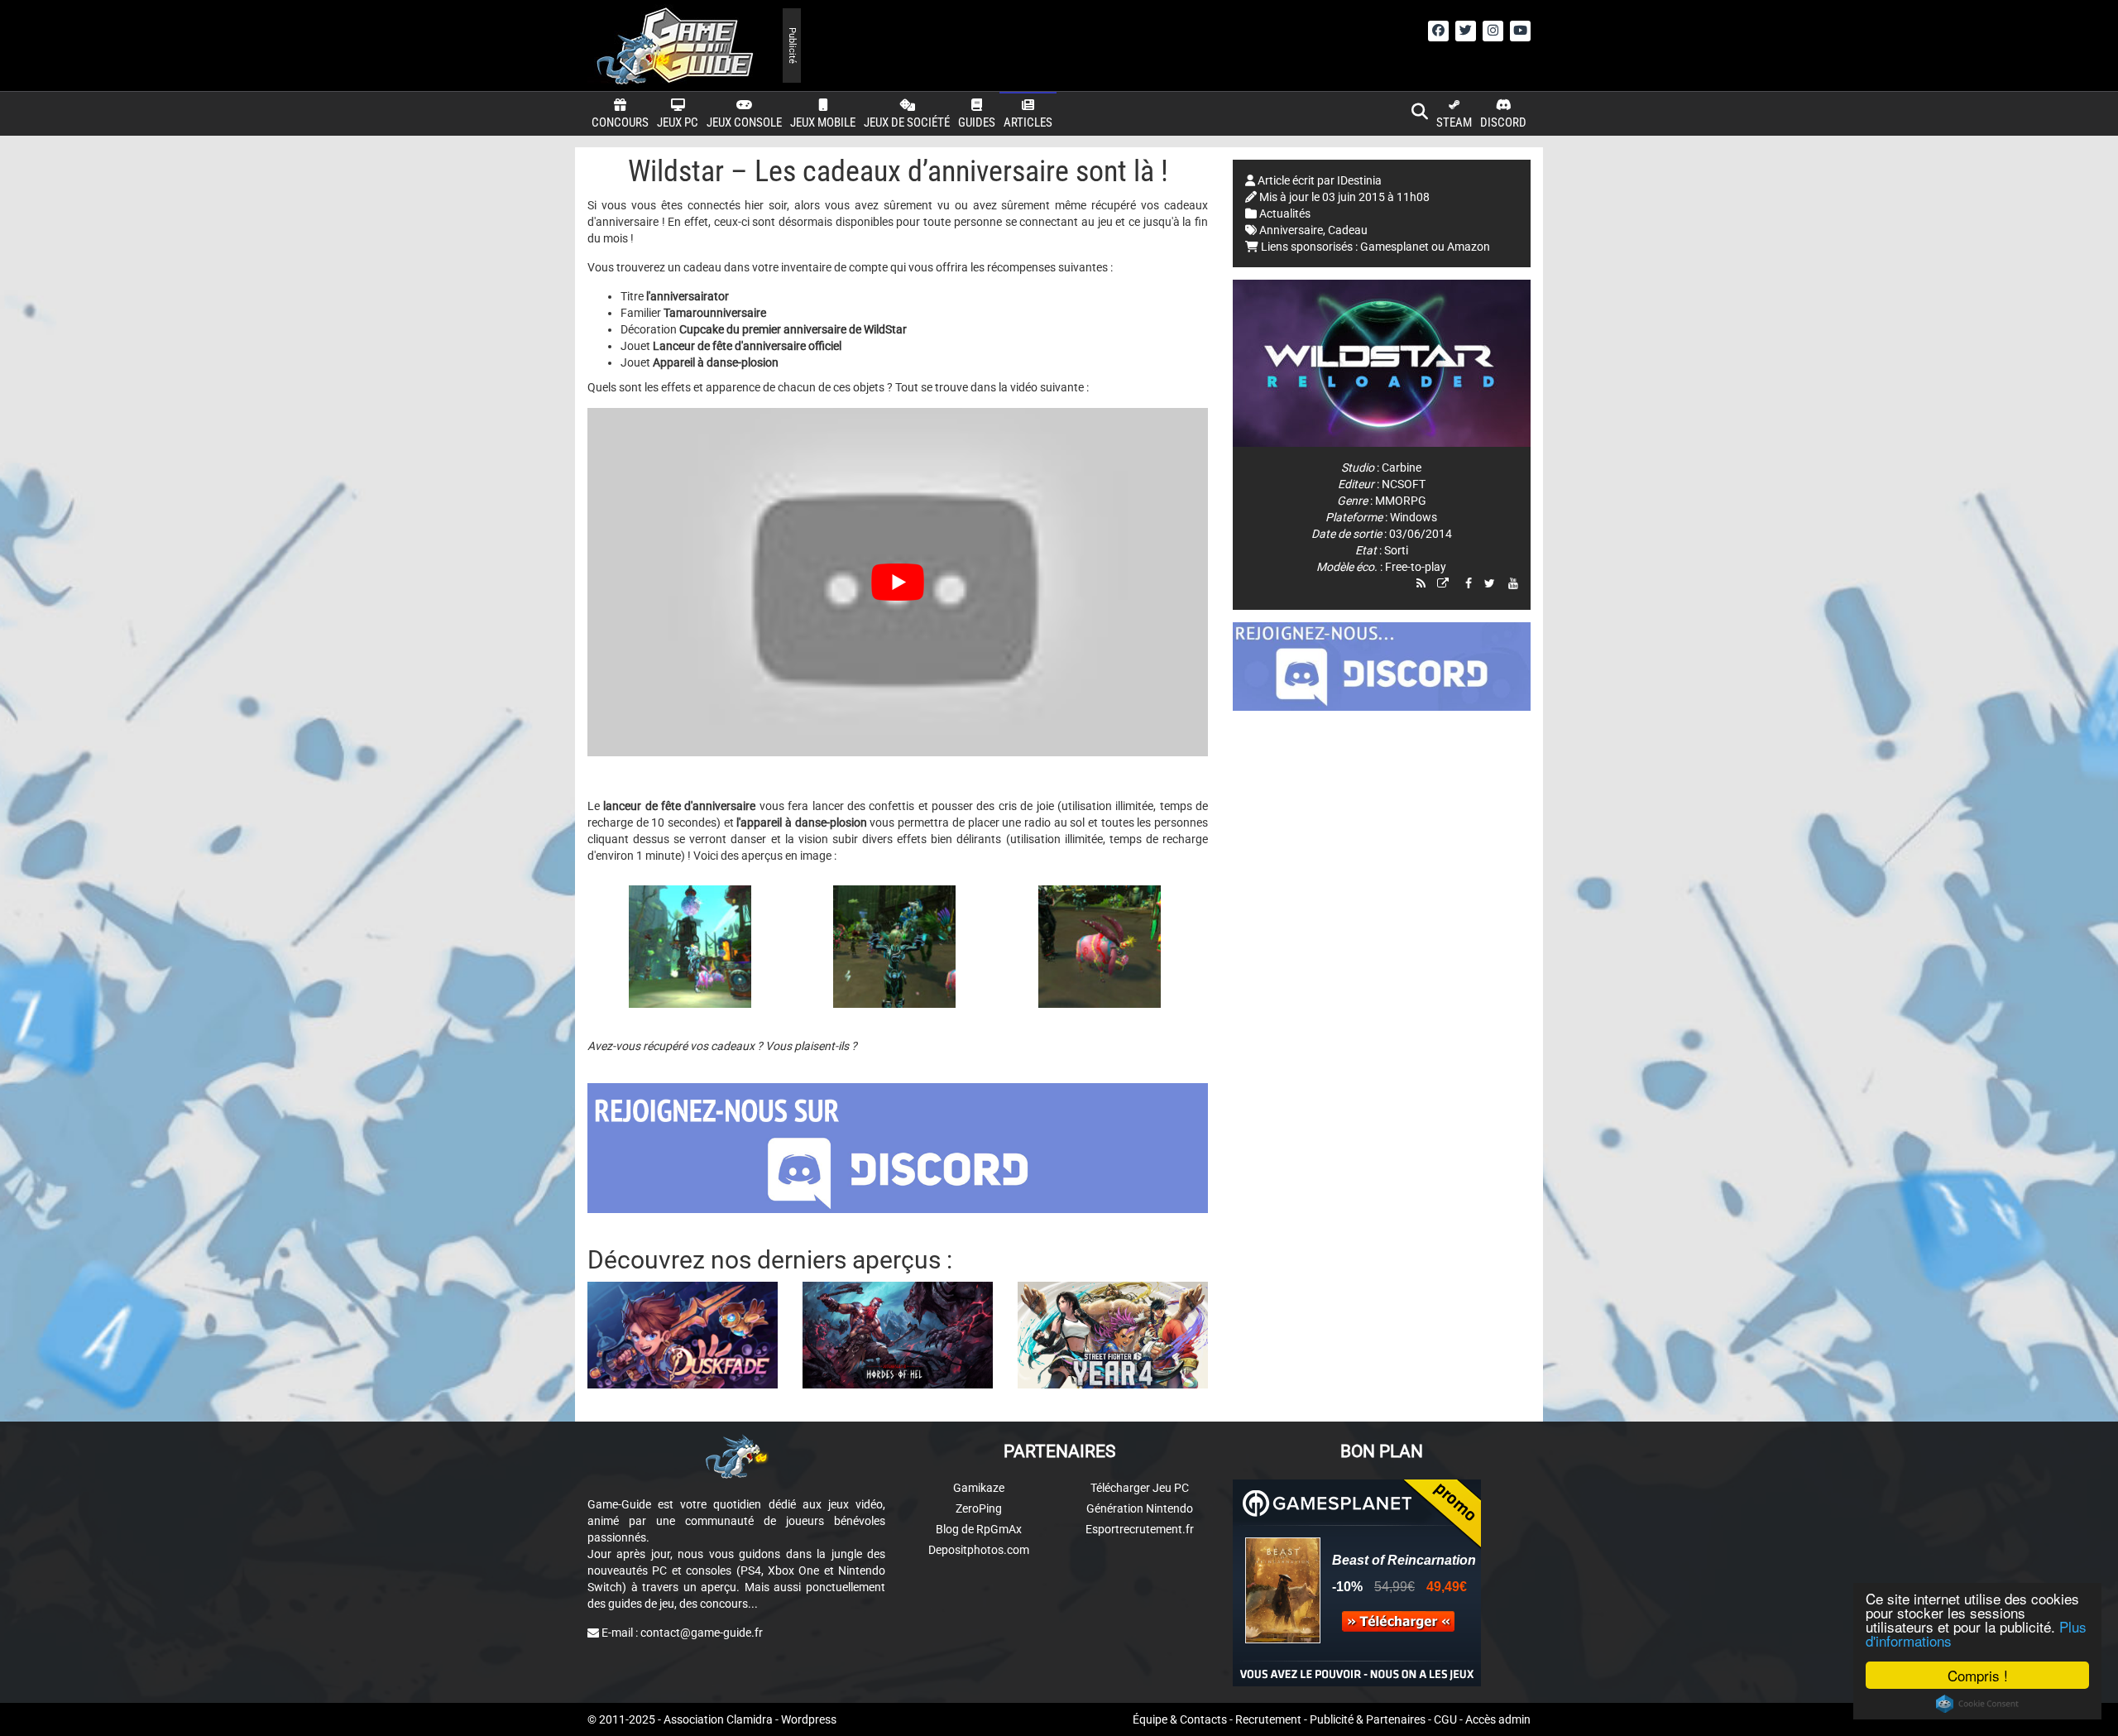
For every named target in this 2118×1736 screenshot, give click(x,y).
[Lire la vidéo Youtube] (898, 583)
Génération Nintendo (1140, 1508)
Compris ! (1978, 1675)
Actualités (1285, 213)
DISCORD (1503, 122)
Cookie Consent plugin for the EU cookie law (1977, 1704)
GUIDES (977, 122)
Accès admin (1498, 1719)
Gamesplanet (1394, 247)
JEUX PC (678, 122)
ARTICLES (1028, 122)
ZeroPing (979, 1508)
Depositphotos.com (979, 1550)
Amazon (1469, 247)
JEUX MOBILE (823, 122)
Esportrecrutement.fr (1140, 1529)
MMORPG (1401, 501)
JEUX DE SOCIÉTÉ (907, 122)
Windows (1414, 517)
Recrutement (1268, 1719)
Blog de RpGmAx (979, 1529)
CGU (1445, 1719)
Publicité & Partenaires (1368, 1719)
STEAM (1454, 122)
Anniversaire (1291, 230)
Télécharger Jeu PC (1140, 1488)
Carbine (1402, 468)
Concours (620, 122)
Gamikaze (979, 1488)
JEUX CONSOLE (744, 122)
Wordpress (809, 1719)
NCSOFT (1404, 484)
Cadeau (1348, 230)
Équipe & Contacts (1180, 1719)
